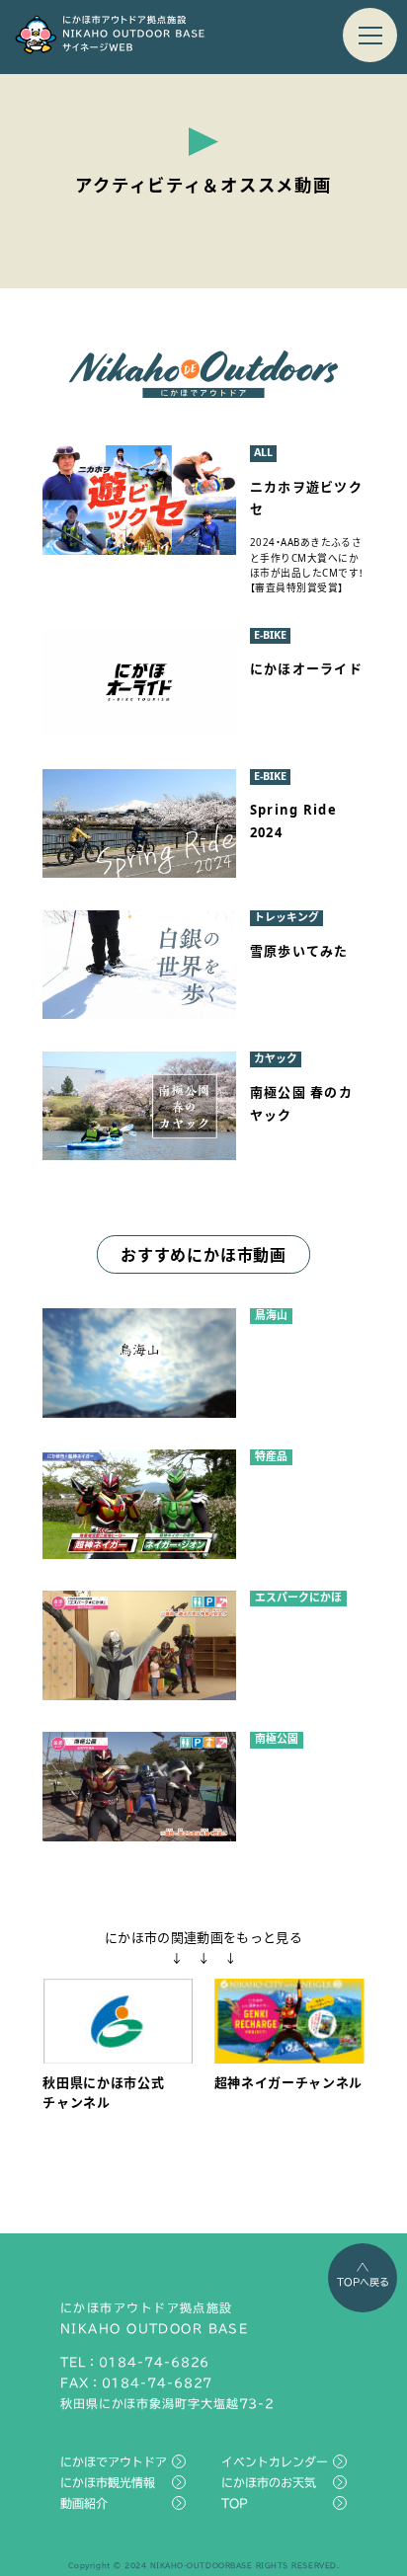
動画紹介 (84, 2503)
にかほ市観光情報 (108, 2482)
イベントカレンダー (275, 2461)
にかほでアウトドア (114, 2461)
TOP (235, 2503)
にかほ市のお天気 (269, 2482)
